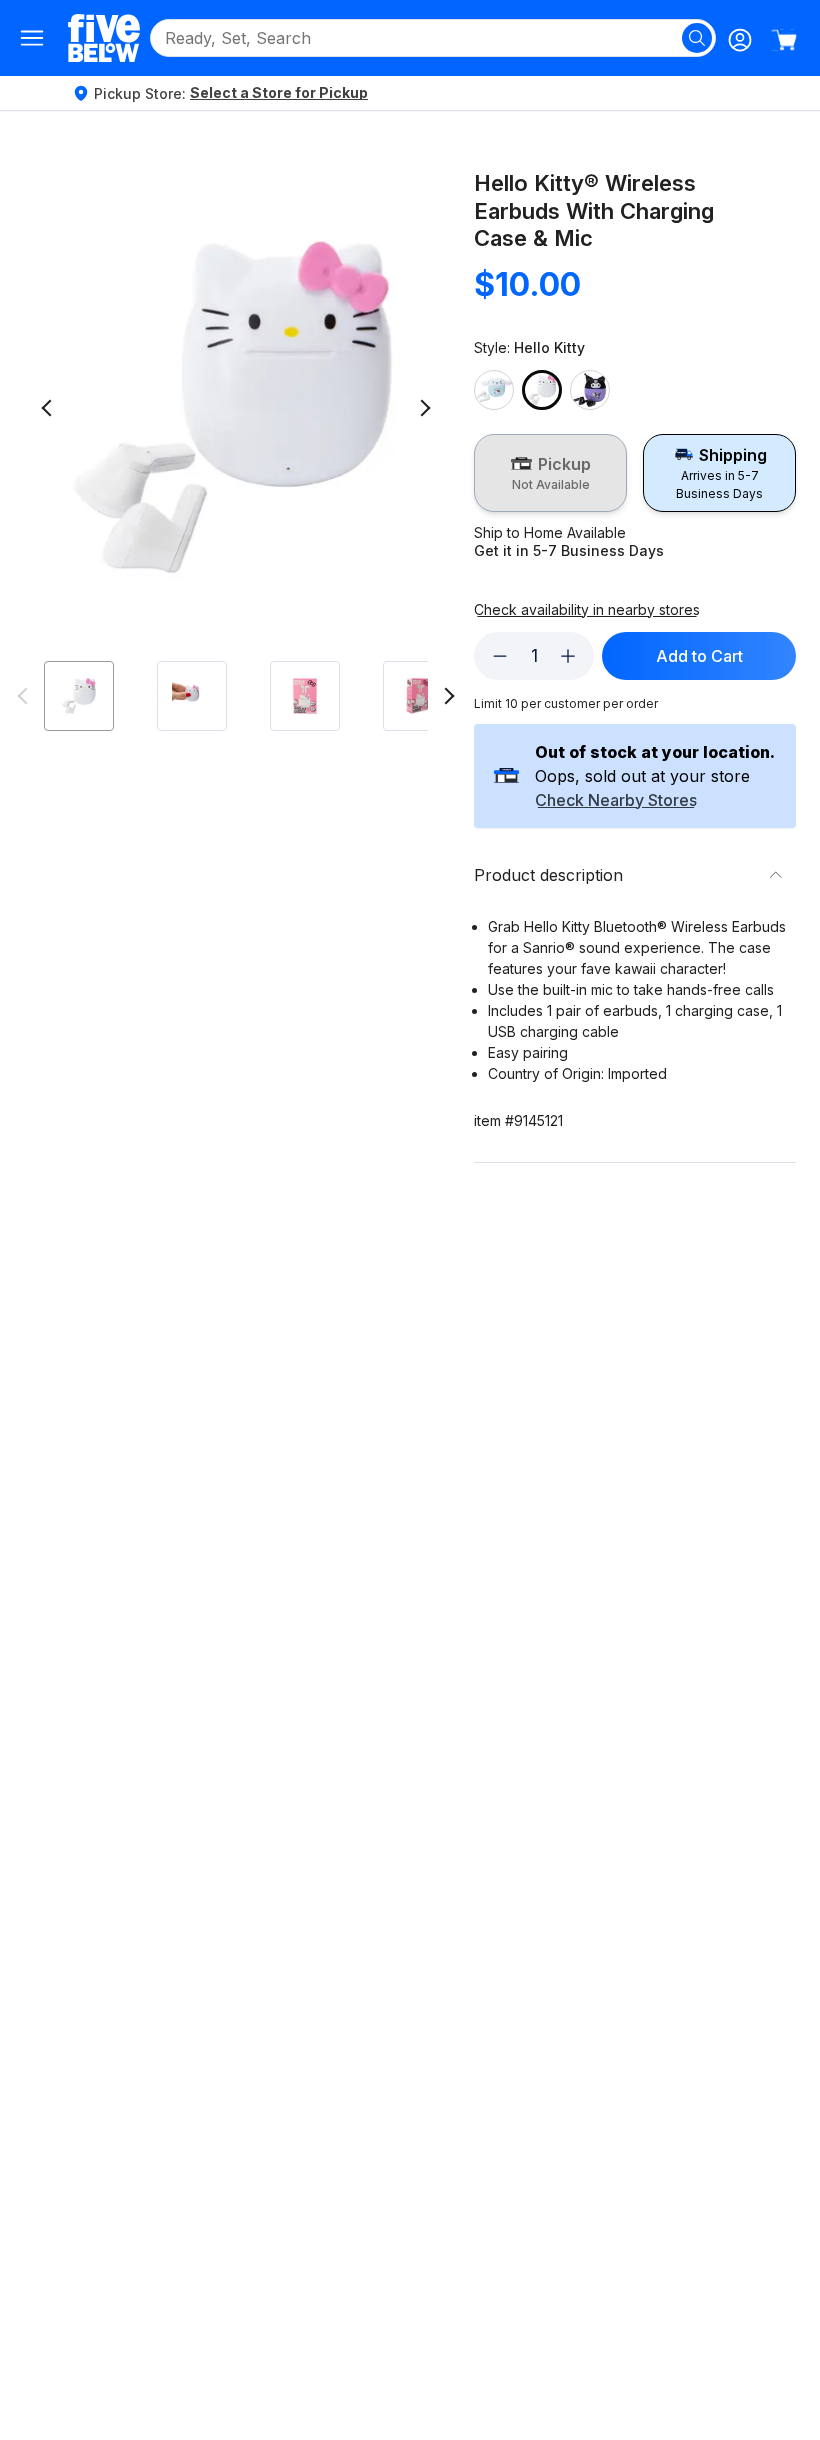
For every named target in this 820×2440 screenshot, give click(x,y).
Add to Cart (699, 656)
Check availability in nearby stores (587, 610)
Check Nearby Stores (616, 801)
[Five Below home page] (104, 37)
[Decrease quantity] (500, 656)
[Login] (740, 40)
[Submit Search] (697, 38)
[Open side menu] (32, 38)
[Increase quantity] (568, 656)
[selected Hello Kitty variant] (542, 390)
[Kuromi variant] (590, 390)
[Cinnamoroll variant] (494, 390)
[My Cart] (784, 40)
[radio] (550, 473)
